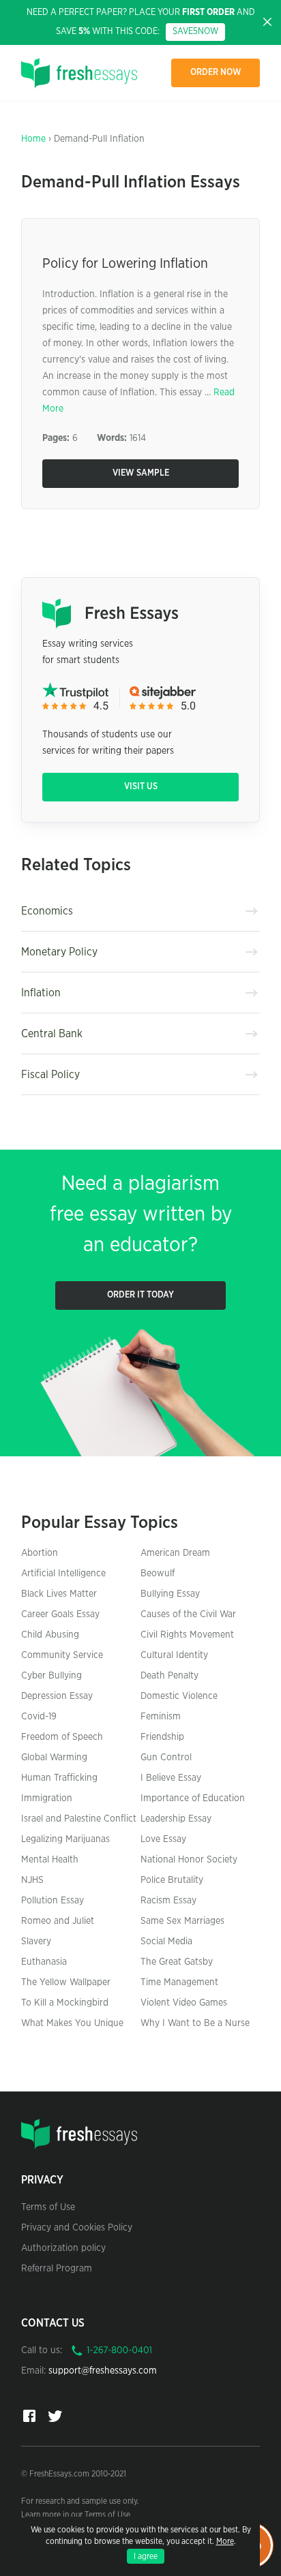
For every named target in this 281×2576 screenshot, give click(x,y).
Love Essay (163, 1839)
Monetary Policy (59, 952)
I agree (146, 2556)
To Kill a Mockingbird (65, 2003)
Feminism (161, 1717)
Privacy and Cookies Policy (77, 2228)
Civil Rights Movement (187, 1635)
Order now (216, 73)
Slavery (36, 1942)
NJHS (32, 1880)
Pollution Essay (53, 1901)
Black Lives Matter (59, 1594)
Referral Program (57, 2269)
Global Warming (54, 1758)
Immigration (47, 1798)
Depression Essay (57, 1696)
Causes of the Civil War (188, 1614)
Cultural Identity (174, 1655)
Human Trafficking (59, 1778)
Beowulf (158, 1574)
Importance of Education (193, 1798)
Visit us (141, 787)
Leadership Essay (176, 1819)
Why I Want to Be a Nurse (195, 2023)
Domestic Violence (179, 1696)
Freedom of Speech (62, 1737)
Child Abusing (50, 1635)
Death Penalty (169, 1676)
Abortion (40, 1553)
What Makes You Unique (72, 2023)
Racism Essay (168, 1901)
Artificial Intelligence (63, 1574)
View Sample (141, 473)
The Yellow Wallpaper (66, 1982)
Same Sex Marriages (182, 1921)
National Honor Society (189, 1860)
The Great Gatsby (177, 1962)
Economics (47, 911)
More (225, 2541)
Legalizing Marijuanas (65, 1839)
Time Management (179, 1982)
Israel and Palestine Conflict (79, 1819)
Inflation (41, 993)
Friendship (162, 1737)
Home (33, 139)
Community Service (62, 1655)
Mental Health (50, 1860)
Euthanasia (44, 1962)
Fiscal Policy (50, 1075)
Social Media (166, 1942)
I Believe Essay (171, 1778)
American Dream (175, 1553)
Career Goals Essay (60, 1614)
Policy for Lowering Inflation (125, 264)
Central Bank (52, 1034)
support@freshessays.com (103, 2371)
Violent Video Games (184, 2003)
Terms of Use (48, 2207)
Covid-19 (39, 1717)
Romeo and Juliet (58, 1921)
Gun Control (166, 1758)
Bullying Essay (170, 1594)
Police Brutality (172, 1880)
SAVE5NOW (195, 32)
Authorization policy (63, 2248)
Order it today (140, 1295)
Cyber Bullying (51, 1676)
